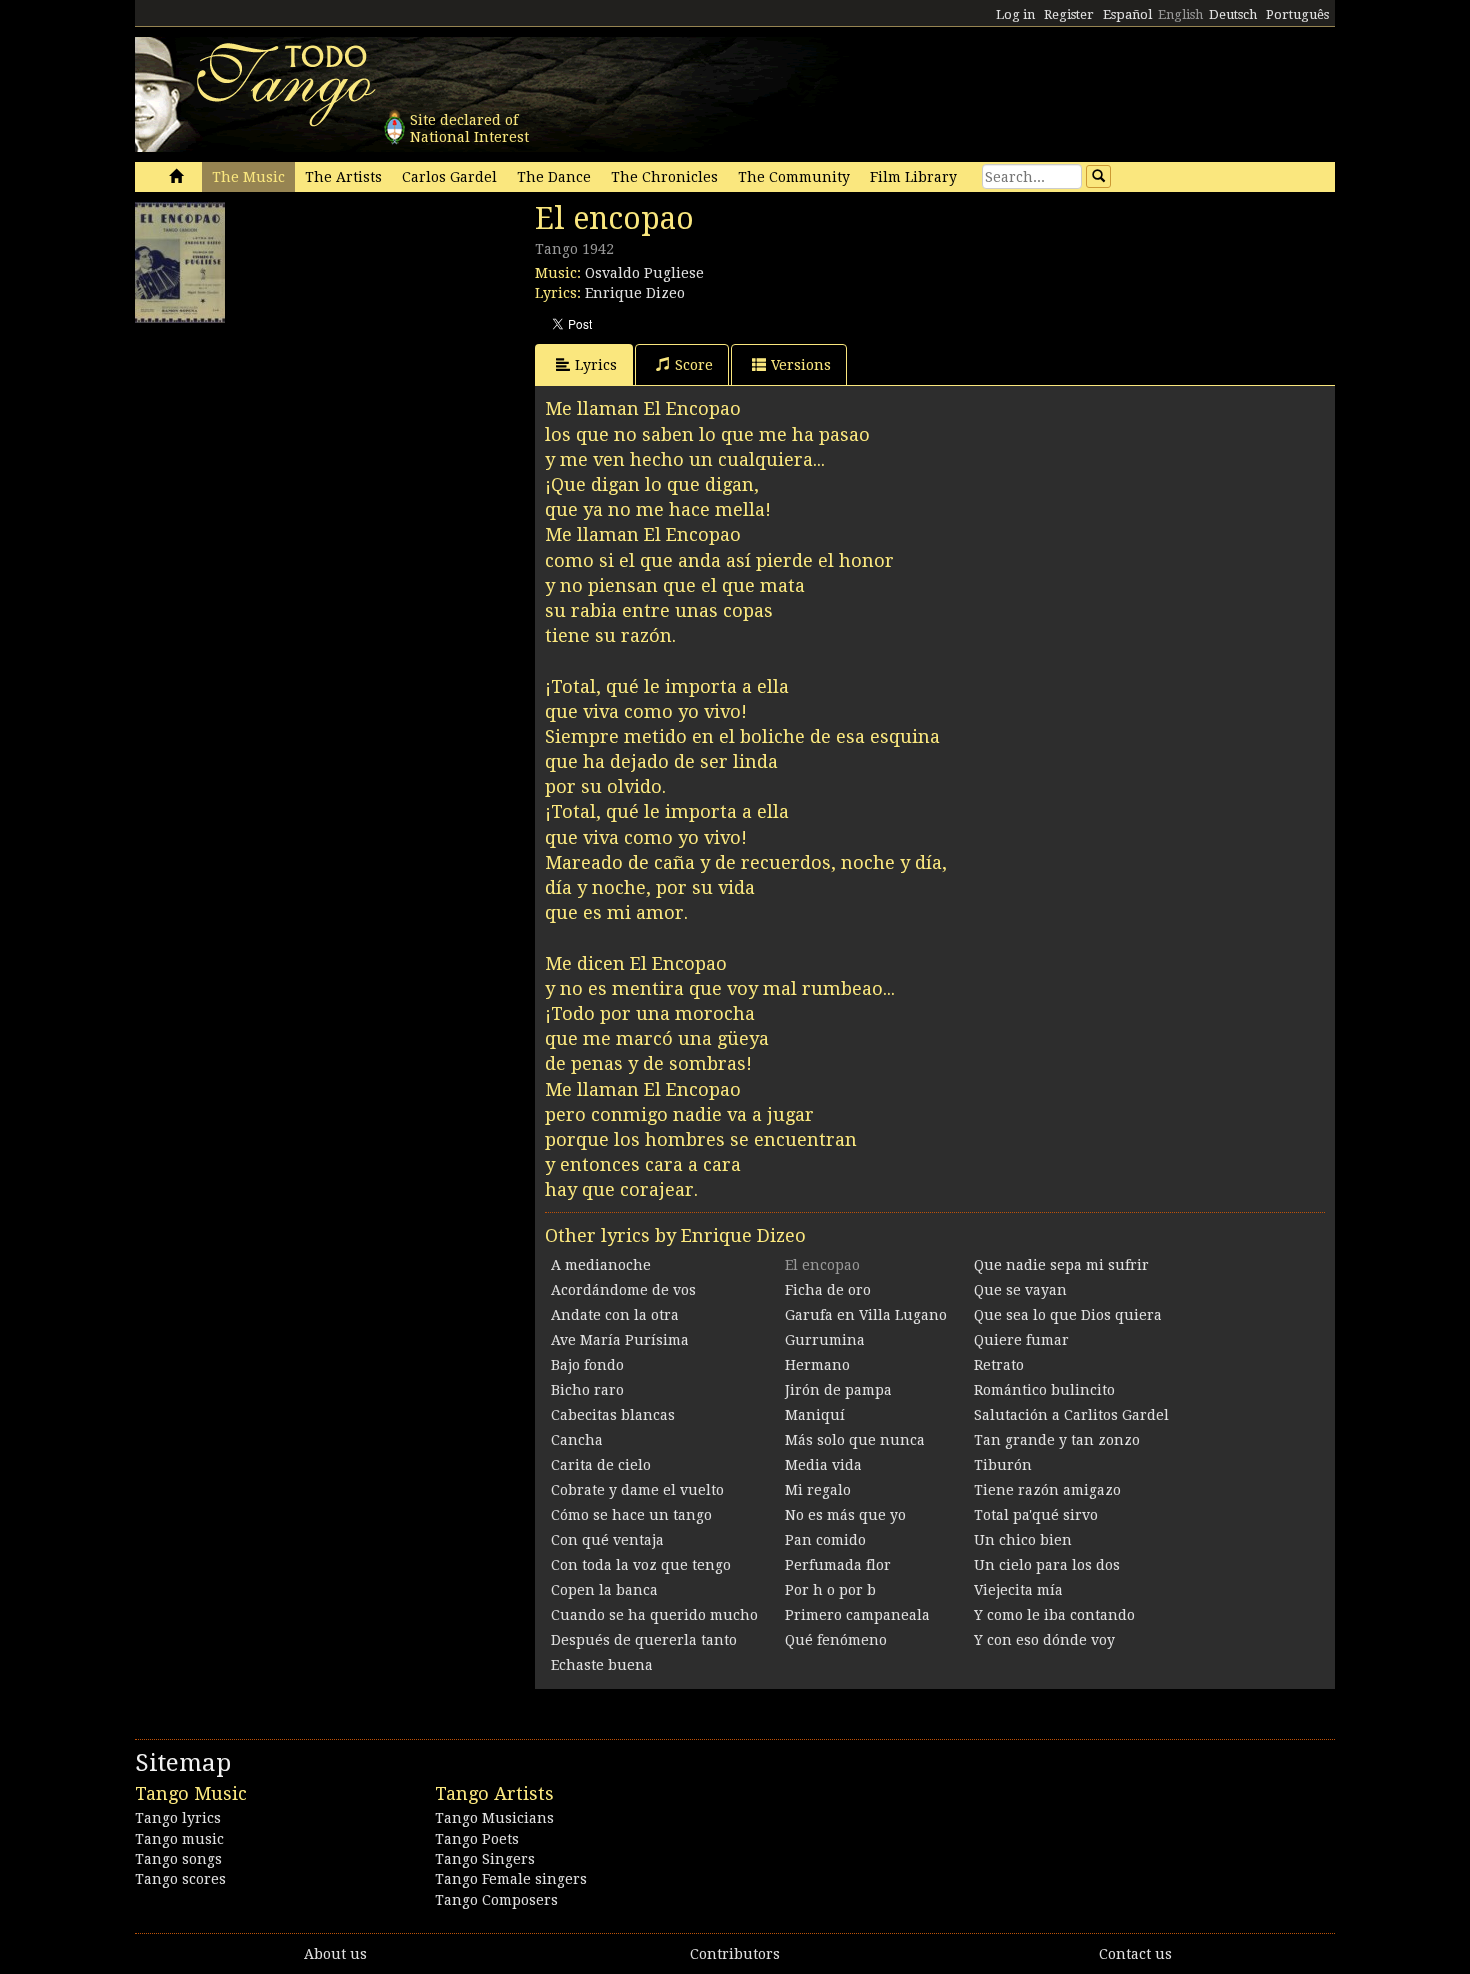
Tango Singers (485, 1859)
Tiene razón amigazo (1047, 1490)
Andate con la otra (615, 1315)
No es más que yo (845, 1515)
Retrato (999, 1365)
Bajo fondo (587, 1365)
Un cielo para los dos (1047, 1565)
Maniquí (815, 1415)
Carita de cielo (601, 1465)
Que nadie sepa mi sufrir (1061, 1265)
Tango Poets (477, 1839)
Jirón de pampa (838, 1390)
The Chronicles (664, 177)
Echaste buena (602, 1665)
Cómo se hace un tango (631, 1515)
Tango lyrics (178, 1818)
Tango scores (180, 1879)
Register (1069, 14)
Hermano (817, 1365)
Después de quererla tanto (644, 1640)
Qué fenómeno (836, 1640)
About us (335, 1954)
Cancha (577, 1440)
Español (1127, 14)
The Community (794, 177)
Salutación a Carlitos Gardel (1071, 1415)
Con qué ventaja (607, 1540)
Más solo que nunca (855, 1440)
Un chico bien (1023, 1540)
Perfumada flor (838, 1565)
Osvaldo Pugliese (644, 273)
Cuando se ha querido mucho (654, 1615)
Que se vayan (1020, 1290)
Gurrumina (825, 1340)
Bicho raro (587, 1390)
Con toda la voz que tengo (641, 1565)
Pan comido (825, 1540)
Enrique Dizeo (635, 293)
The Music (248, 177)
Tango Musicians (494, 1818)
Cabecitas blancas (613, 1415)
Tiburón (1003, 1465)
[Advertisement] (285, 458)
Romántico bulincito (1044, 1390)
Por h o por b (830, 1590)
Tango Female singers (511, 1879)
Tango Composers (496, 1900)
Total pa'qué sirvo (1036, 1515)
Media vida (823, 1465)
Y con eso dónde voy (1044, 1640)
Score (694, 365)
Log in (1015, 14)
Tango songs (178, 1859)
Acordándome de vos (623, 1290)
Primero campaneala (857, 1615)
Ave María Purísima (620, 1340)
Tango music (179, 1839)
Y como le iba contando (1054, 1615)
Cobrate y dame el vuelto (637, 1490)
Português (1297, 14)
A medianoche (601, 1265)
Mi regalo (818, 1490)
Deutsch (1233, 14)
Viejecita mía (1018, 1590)
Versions (801, 365)
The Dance (554, 177)
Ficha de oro (828, 1290)
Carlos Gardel (449, 177)
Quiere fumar (1021, 1340)
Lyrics (596, 365)
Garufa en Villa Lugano (866, 1315)
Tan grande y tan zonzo (1057, 1440)
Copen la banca (604, 1590)
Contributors (735, 1954)
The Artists (343, 177)
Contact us (1135, 1954)
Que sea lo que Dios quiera (1068, 1315)
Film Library (913, 177)
